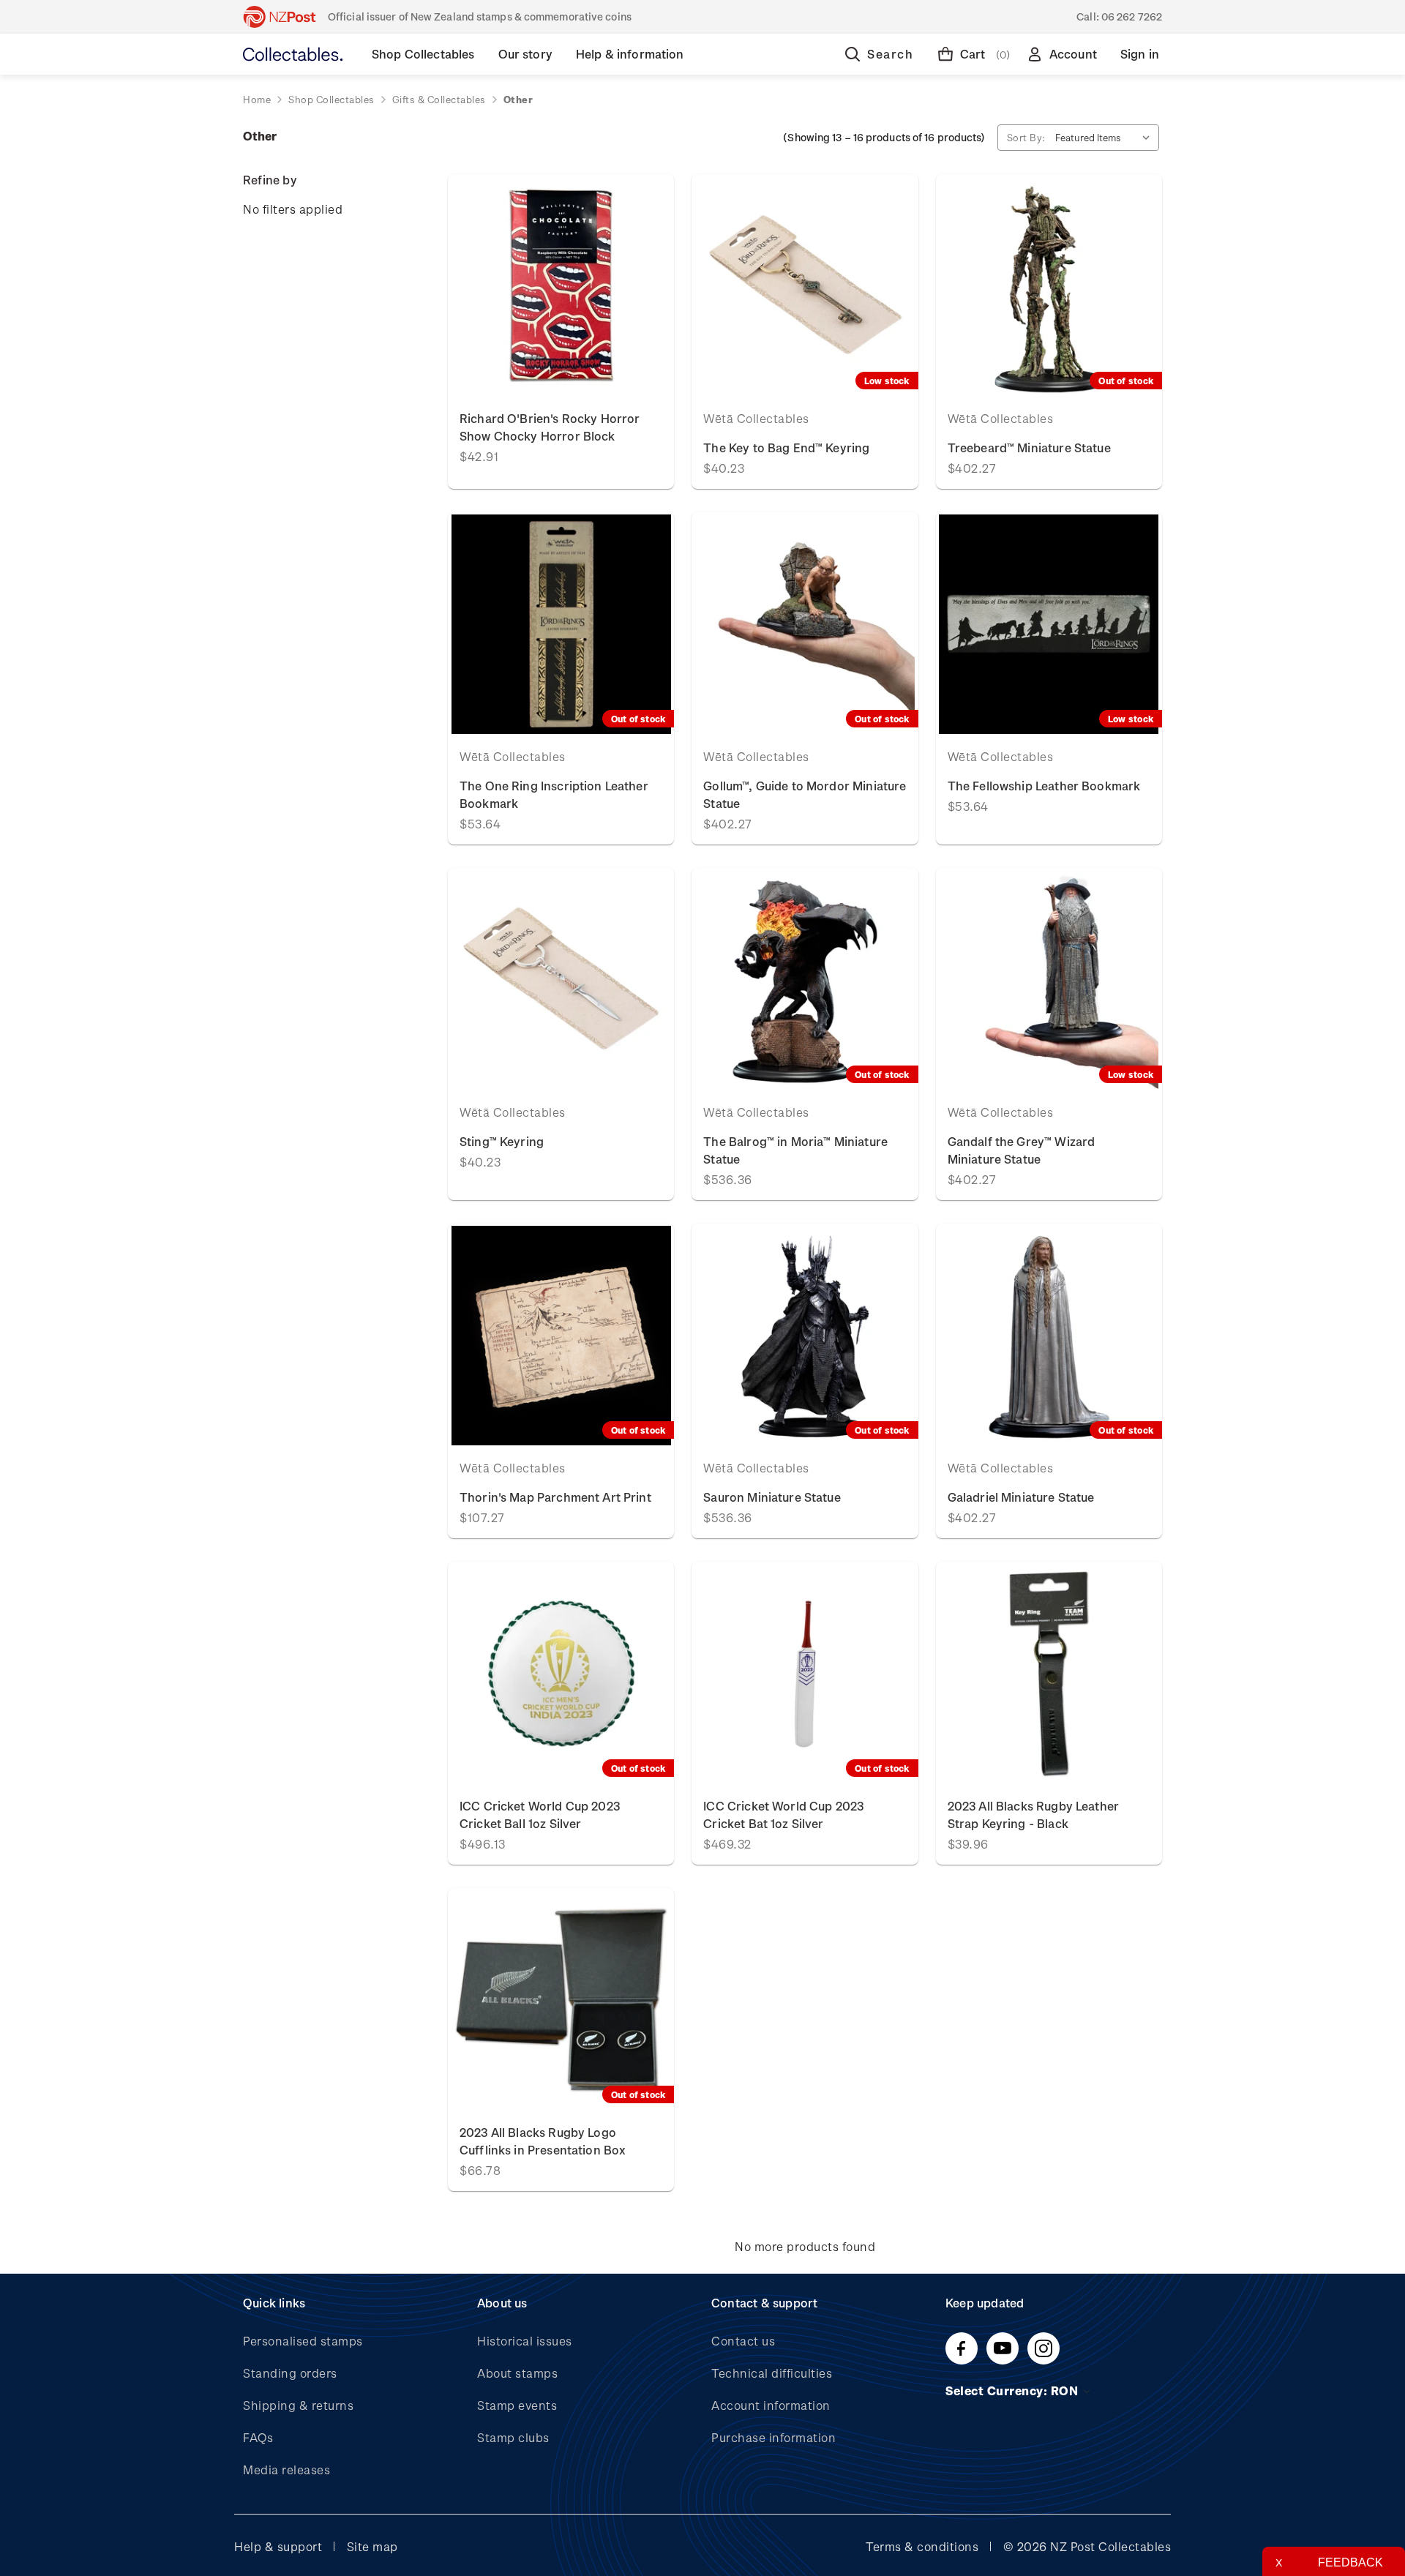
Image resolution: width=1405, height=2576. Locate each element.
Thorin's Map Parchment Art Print (555, 1497)
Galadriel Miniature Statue (1021, 1497)
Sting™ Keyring (502, 1141)
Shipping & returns (298, 2405)
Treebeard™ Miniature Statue (1029, 448)
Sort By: (1026, 137)
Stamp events (517, 2405)
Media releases (286, 2470)
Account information (771, 2405)
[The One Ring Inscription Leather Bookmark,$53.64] (561, 624)
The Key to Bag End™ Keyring (786, 448)
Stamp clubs (513, 2437)
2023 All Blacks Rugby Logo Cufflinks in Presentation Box (543, 2141)
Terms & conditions (922, 2546)
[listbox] (1106, 138)
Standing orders (290, 2373)
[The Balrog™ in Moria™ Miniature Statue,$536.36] (805, 980)
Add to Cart (561, 286)
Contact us (743, 2341)
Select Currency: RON (1014, 2390)
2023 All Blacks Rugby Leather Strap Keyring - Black (1033, 1815)
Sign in (1140, 54)
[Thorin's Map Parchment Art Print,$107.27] (561, 1336)
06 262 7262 (1132, 16)
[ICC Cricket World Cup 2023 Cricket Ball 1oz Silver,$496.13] (561, 1674)
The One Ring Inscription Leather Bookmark (554, 794)
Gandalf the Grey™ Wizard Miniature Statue (1022, 1150)
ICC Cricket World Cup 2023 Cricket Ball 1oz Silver (540, 1815)
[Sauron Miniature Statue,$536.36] (805, 1336)
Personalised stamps (303, 2341)
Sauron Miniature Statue (772, 1497)
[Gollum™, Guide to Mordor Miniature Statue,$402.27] (805, 624)
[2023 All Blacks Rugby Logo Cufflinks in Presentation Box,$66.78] (561, 2000)
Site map (372, 2546)
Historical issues (525, 2341)
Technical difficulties (772, 2373)
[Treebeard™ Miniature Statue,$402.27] (1049, 286)
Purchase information (773, 2437)
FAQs (258, 2437)
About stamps (517, 2373)
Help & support (278, 2546)
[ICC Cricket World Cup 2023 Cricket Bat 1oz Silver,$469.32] (805, 1674)
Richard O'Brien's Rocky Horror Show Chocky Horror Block (550, 427)
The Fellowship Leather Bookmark (1044, 786)
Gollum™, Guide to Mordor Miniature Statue (805, 794)
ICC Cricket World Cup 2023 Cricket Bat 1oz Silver (783, 1815)
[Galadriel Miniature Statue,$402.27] (1049, 1336)
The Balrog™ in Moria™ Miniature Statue (795, 1150)
